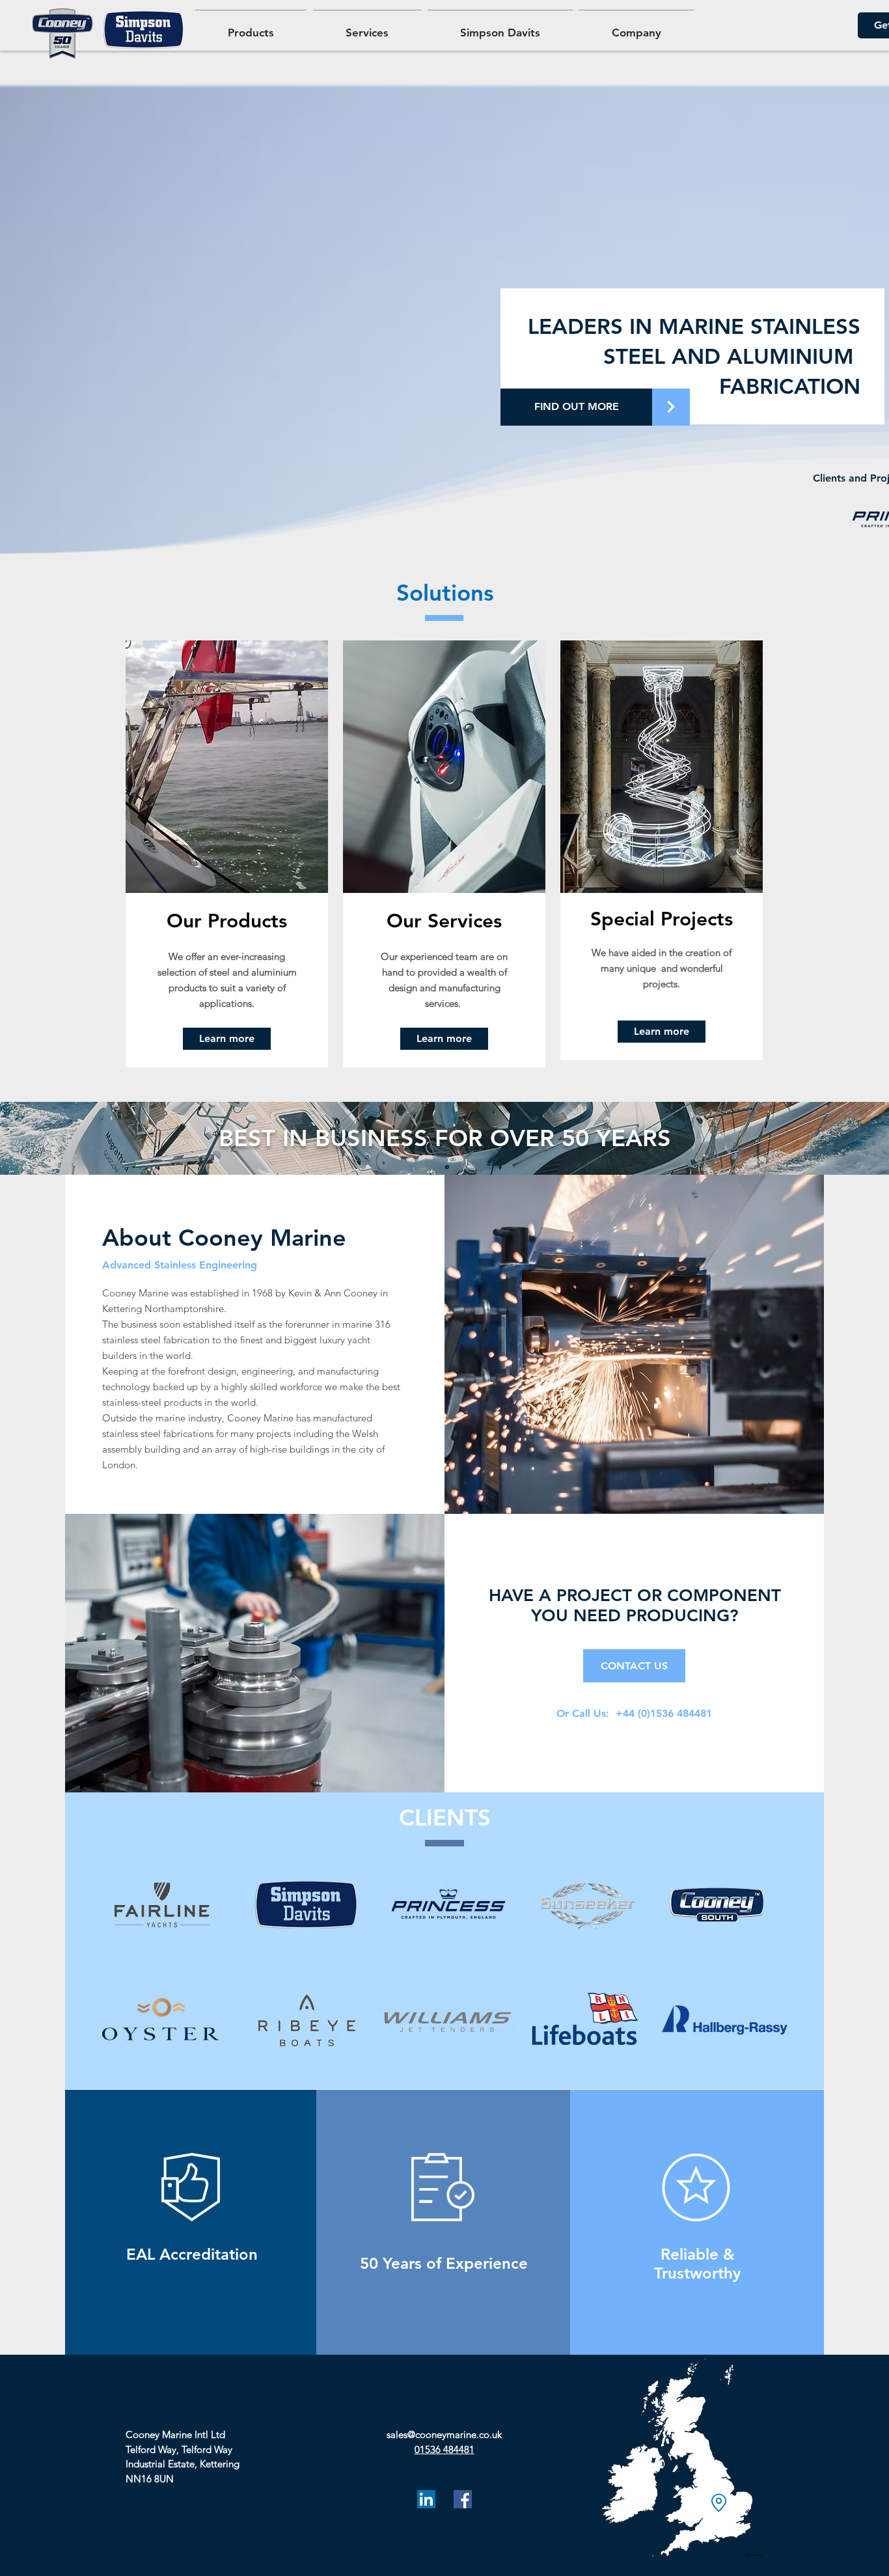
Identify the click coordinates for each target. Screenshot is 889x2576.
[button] (636, 27)
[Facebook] (463, 2499)
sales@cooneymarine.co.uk (444, 2434)
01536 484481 (444, 2449)
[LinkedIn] (426, 2499)
